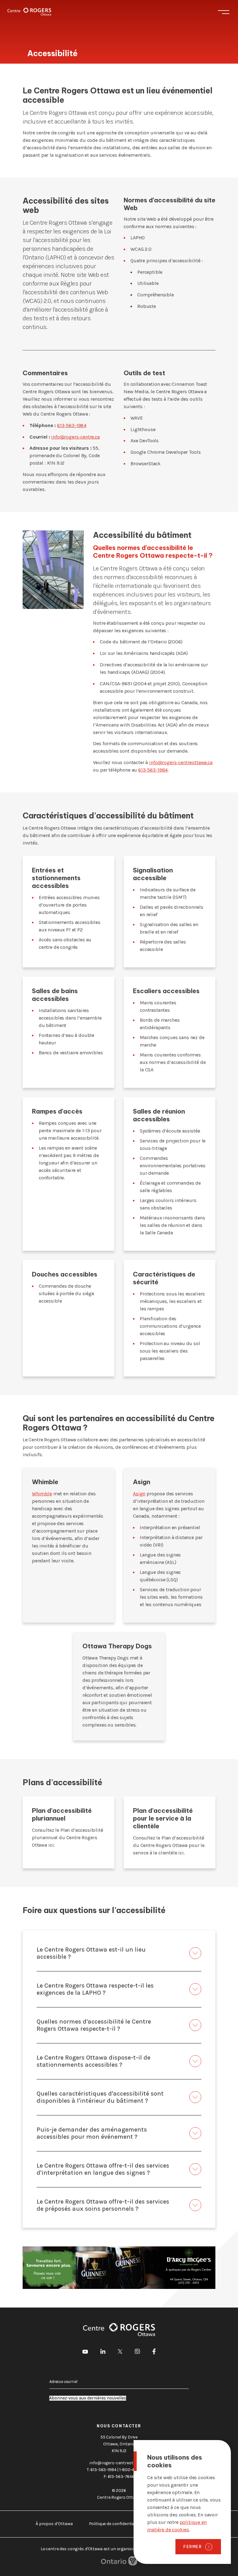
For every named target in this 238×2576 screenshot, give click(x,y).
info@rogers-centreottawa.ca (181, 762)
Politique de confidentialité (115, 2524)
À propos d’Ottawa (54, 2524)
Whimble (42, 1494)
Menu (224, 12)
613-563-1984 (72, 425)
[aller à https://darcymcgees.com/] (119, 2268)
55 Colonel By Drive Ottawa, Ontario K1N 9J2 (119, 2444)
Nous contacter (119, 2426)
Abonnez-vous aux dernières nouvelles (88, 2398)
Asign (139, 1494)
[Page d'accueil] (29, 12)
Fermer (193, 2547)
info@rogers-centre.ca (75, 437)
